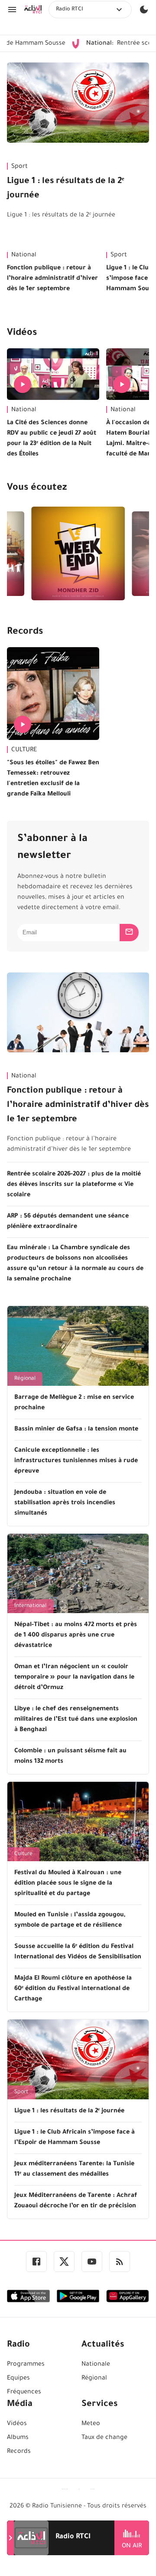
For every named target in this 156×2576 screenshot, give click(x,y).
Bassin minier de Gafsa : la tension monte (76, 1430)
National (24, 255)
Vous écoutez (37, 488)
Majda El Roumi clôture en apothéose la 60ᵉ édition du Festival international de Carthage (73, 1989)
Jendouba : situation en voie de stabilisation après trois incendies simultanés (65, 1503)
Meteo (91, 2424)
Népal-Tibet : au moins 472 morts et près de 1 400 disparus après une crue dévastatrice (76, 1636)
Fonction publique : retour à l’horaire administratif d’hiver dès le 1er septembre (52, 279)
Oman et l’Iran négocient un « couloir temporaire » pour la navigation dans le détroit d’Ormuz (74, 1678)
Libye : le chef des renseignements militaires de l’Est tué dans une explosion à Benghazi (76, 1720)
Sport (19, 167)
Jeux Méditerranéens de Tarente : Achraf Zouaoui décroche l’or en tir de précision (76, 2201)
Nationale (96, 2365)
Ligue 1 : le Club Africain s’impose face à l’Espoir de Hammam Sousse (75, 2138)
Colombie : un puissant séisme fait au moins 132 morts (70, 1757)
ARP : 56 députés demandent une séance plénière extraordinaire (68, 1222)
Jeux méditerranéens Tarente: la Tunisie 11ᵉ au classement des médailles (74, 2170)
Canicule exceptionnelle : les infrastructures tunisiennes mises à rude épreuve (76, 1461)
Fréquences (24, 2393)
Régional (25, 1379)
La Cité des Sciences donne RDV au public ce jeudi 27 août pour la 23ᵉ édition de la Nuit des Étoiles (52, 439)
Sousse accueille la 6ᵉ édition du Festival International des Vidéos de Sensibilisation (78, 1952)
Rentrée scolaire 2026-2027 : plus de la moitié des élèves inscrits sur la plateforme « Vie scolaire (74, 1185)
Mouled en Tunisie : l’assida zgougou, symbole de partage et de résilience (70, 1921)
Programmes (26, 2365)
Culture (23, 1854)
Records (25, 632)
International (30, 1606)
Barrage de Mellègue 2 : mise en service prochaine (74, 1403)
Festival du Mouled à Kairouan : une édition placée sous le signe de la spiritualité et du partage (68, 1884)
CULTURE (24, 750)
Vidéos (22, 334)
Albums (18, 2438)
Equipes (18, 2379)
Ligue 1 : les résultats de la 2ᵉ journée (66, 189)
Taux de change (104, 2438)
